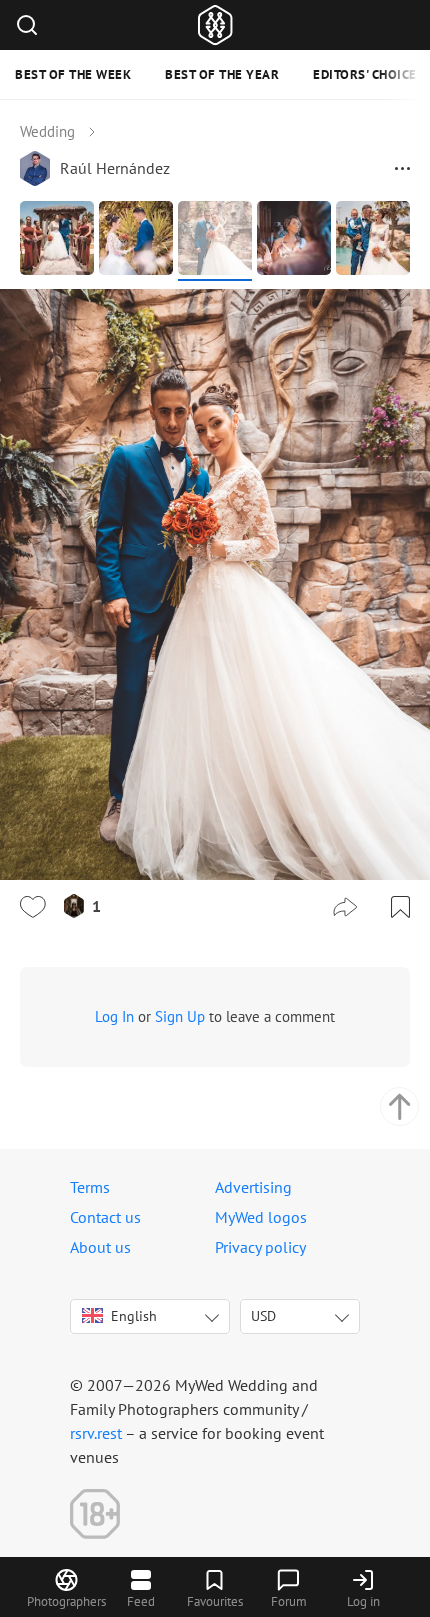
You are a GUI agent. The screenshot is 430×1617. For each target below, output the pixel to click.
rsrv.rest (96, 1433)
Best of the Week (73, 74)
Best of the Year (222, 74)
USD (263, 1316)
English (134, 1316)
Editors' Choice (365, 74)
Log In (114, 1016)
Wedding (47, 131)
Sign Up (180, 1016)
